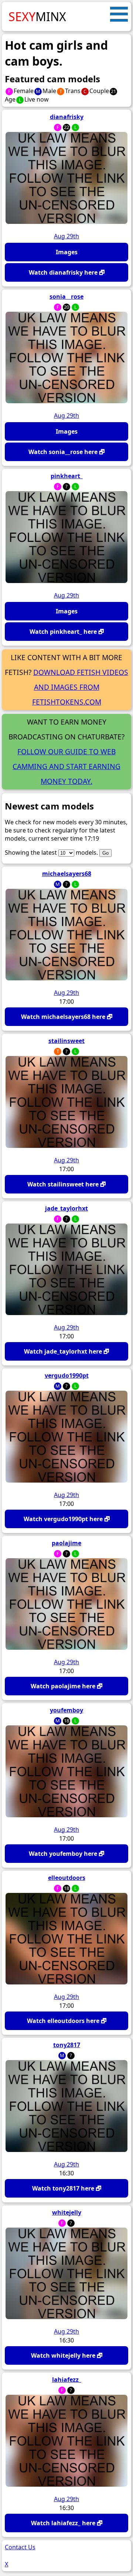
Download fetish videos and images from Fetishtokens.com (80, 687)
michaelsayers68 (67, 874)
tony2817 (67, 2045)
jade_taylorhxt (66, 1208)
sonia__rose (66, 297)
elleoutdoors (67, 1878)
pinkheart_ (67, 476)
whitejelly (67, 2212)
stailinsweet (66, 1041)
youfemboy (66, 1710)
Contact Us (20, 2547)
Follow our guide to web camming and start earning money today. (66, 766)
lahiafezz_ (67, 2380)
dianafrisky (67, 117)
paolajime (66, 1543)
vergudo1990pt (67, 1375)
